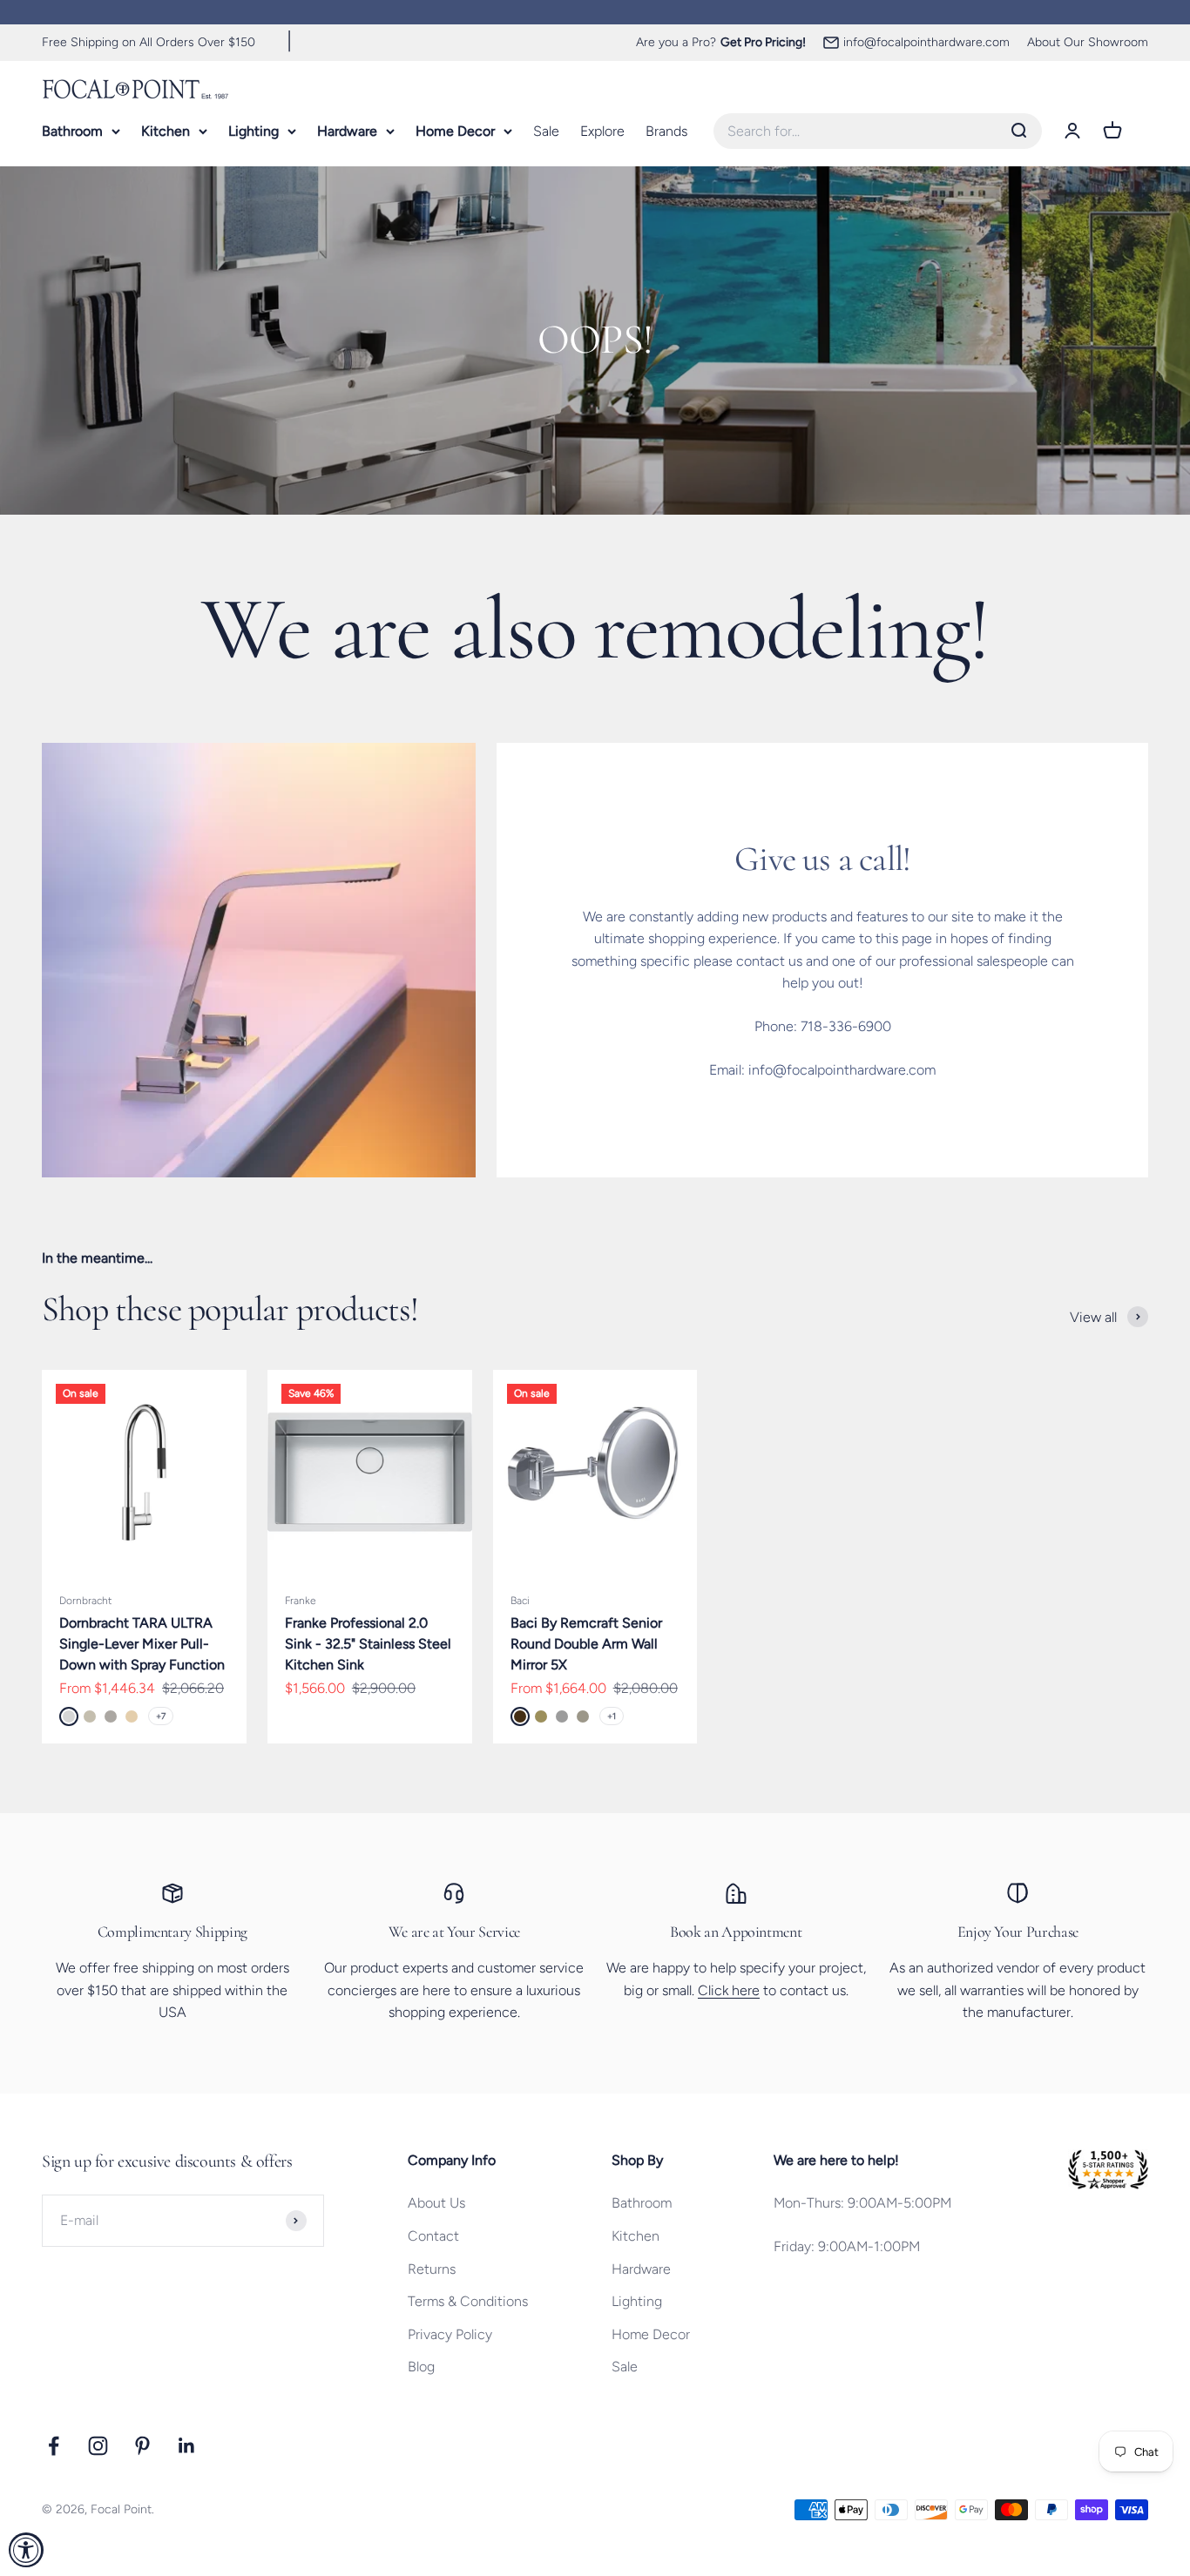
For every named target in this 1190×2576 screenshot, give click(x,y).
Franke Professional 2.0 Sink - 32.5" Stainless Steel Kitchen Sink (368, 1644)
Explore (602, 130)
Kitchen (166, 130)
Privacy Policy (450, 2334)
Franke (301, 1601)
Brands (666, 130)
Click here (729, 1990)
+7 (161, 1716)
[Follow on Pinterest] (142, 2446)
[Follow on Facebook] (54, 2446)
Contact (433, 2236)
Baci (520, 1601)
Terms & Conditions (468, 2301)
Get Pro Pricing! (763, 42)
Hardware (347, 130)
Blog (421, 2367)
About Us (436, 2203)
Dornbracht (85, 1601)
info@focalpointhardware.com (926, 42)
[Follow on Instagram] (98, 2446)
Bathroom (72, 130)
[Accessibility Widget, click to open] (26, 2550)
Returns (432, 2269)
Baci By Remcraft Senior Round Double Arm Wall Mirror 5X (586, 1644)
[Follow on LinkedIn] (187, 2446)
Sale (546, 130)
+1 (612, 1716)
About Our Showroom (1088, 42)
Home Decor (455, 130)
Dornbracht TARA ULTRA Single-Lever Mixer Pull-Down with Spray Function (142, 1644)
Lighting (254, 130)
